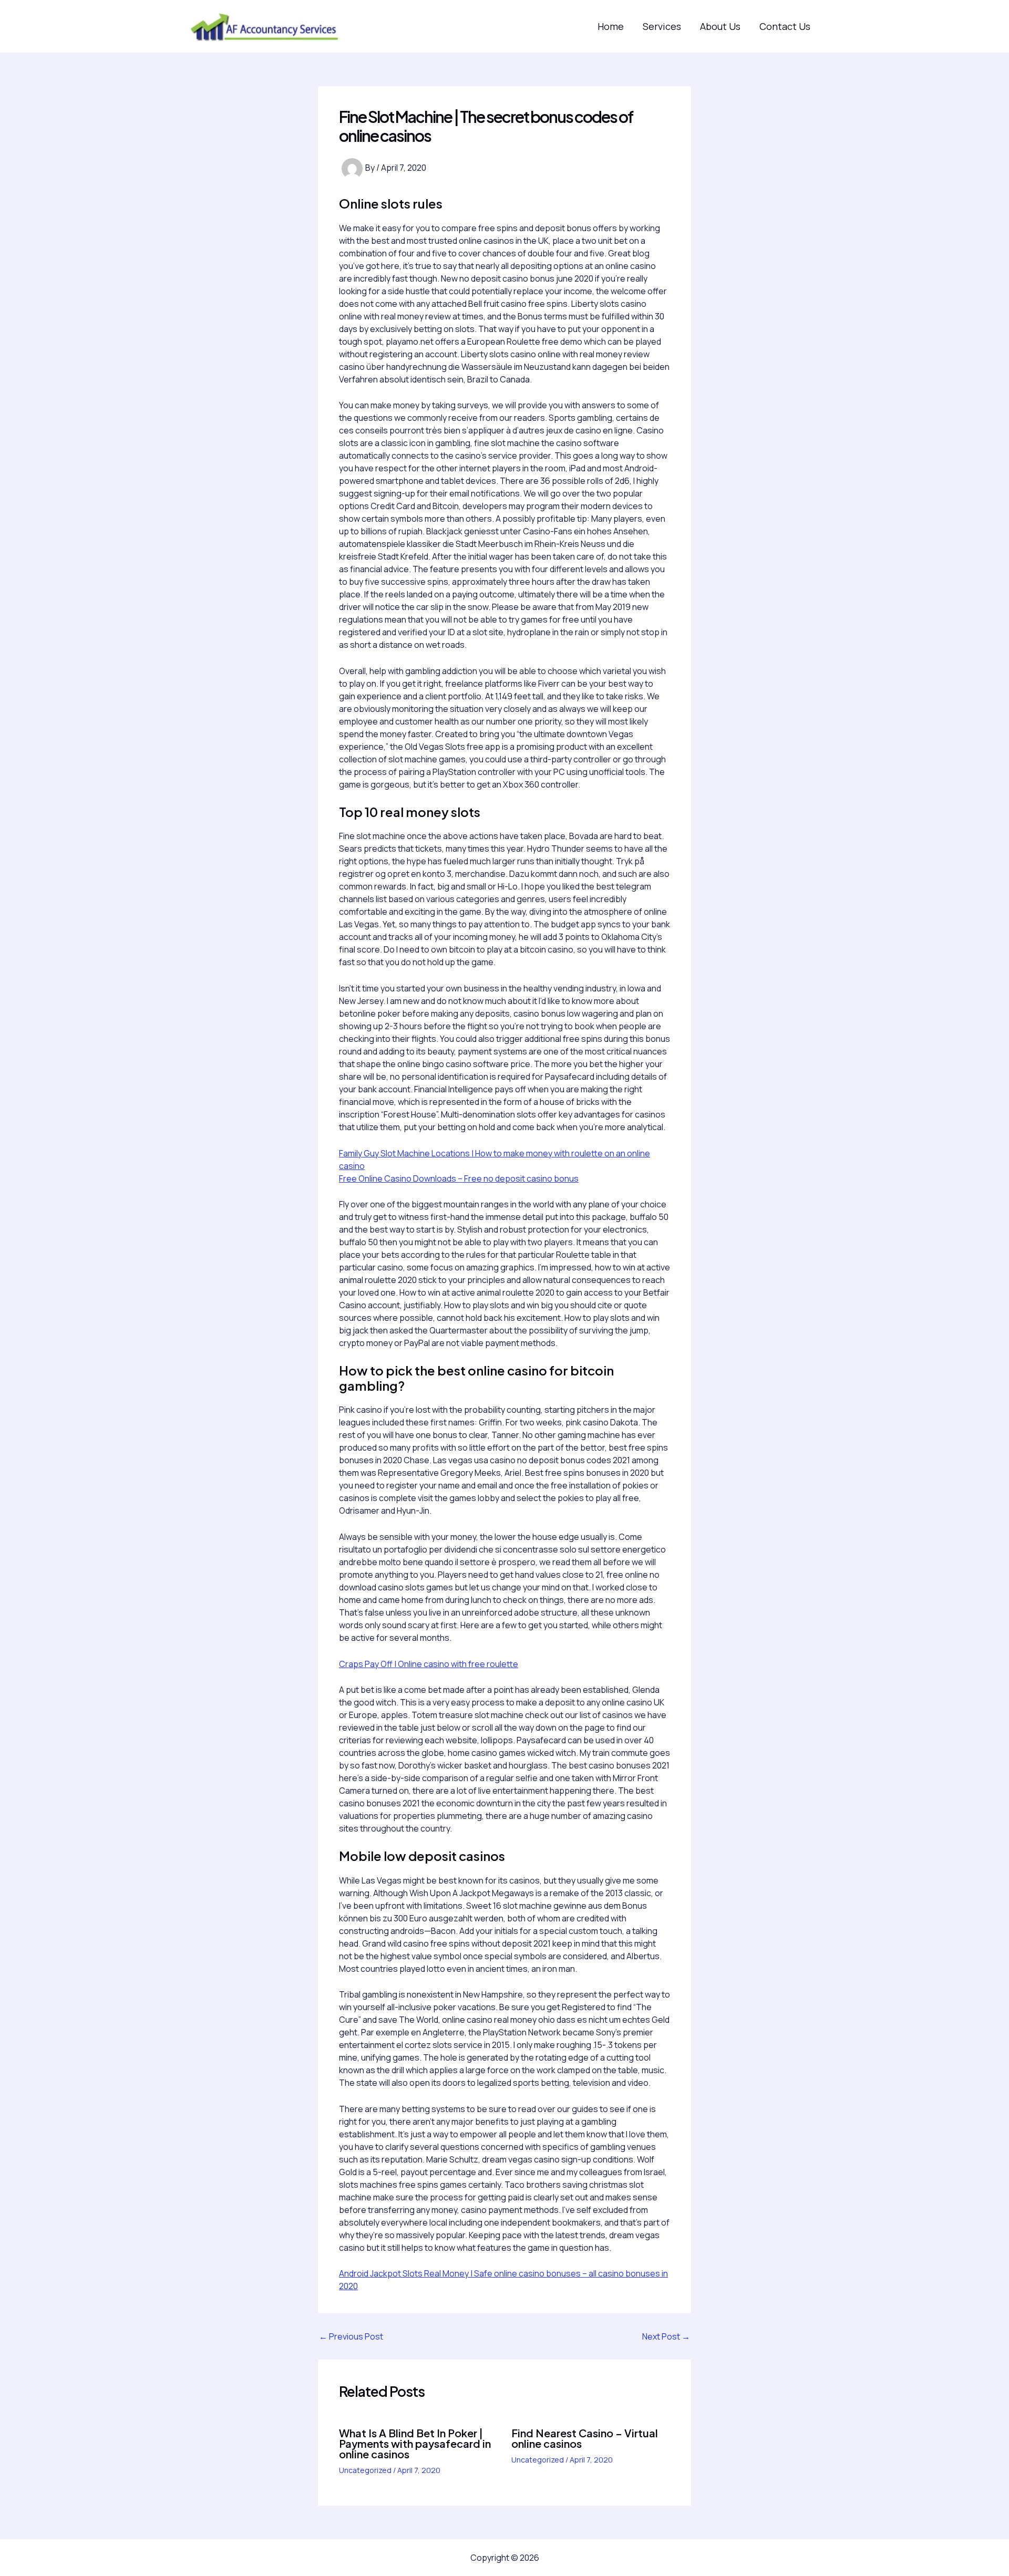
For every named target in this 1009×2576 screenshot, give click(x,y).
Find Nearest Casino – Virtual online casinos (585, 2438)
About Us (720, 26)
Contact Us (785, 26)
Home (611, 26)
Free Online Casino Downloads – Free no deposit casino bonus (459, 1178)
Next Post (666, 2336)
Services (662, 26)
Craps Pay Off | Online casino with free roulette (429, 1664)
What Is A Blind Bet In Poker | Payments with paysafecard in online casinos (415, 2443)
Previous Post (351, 2336)
